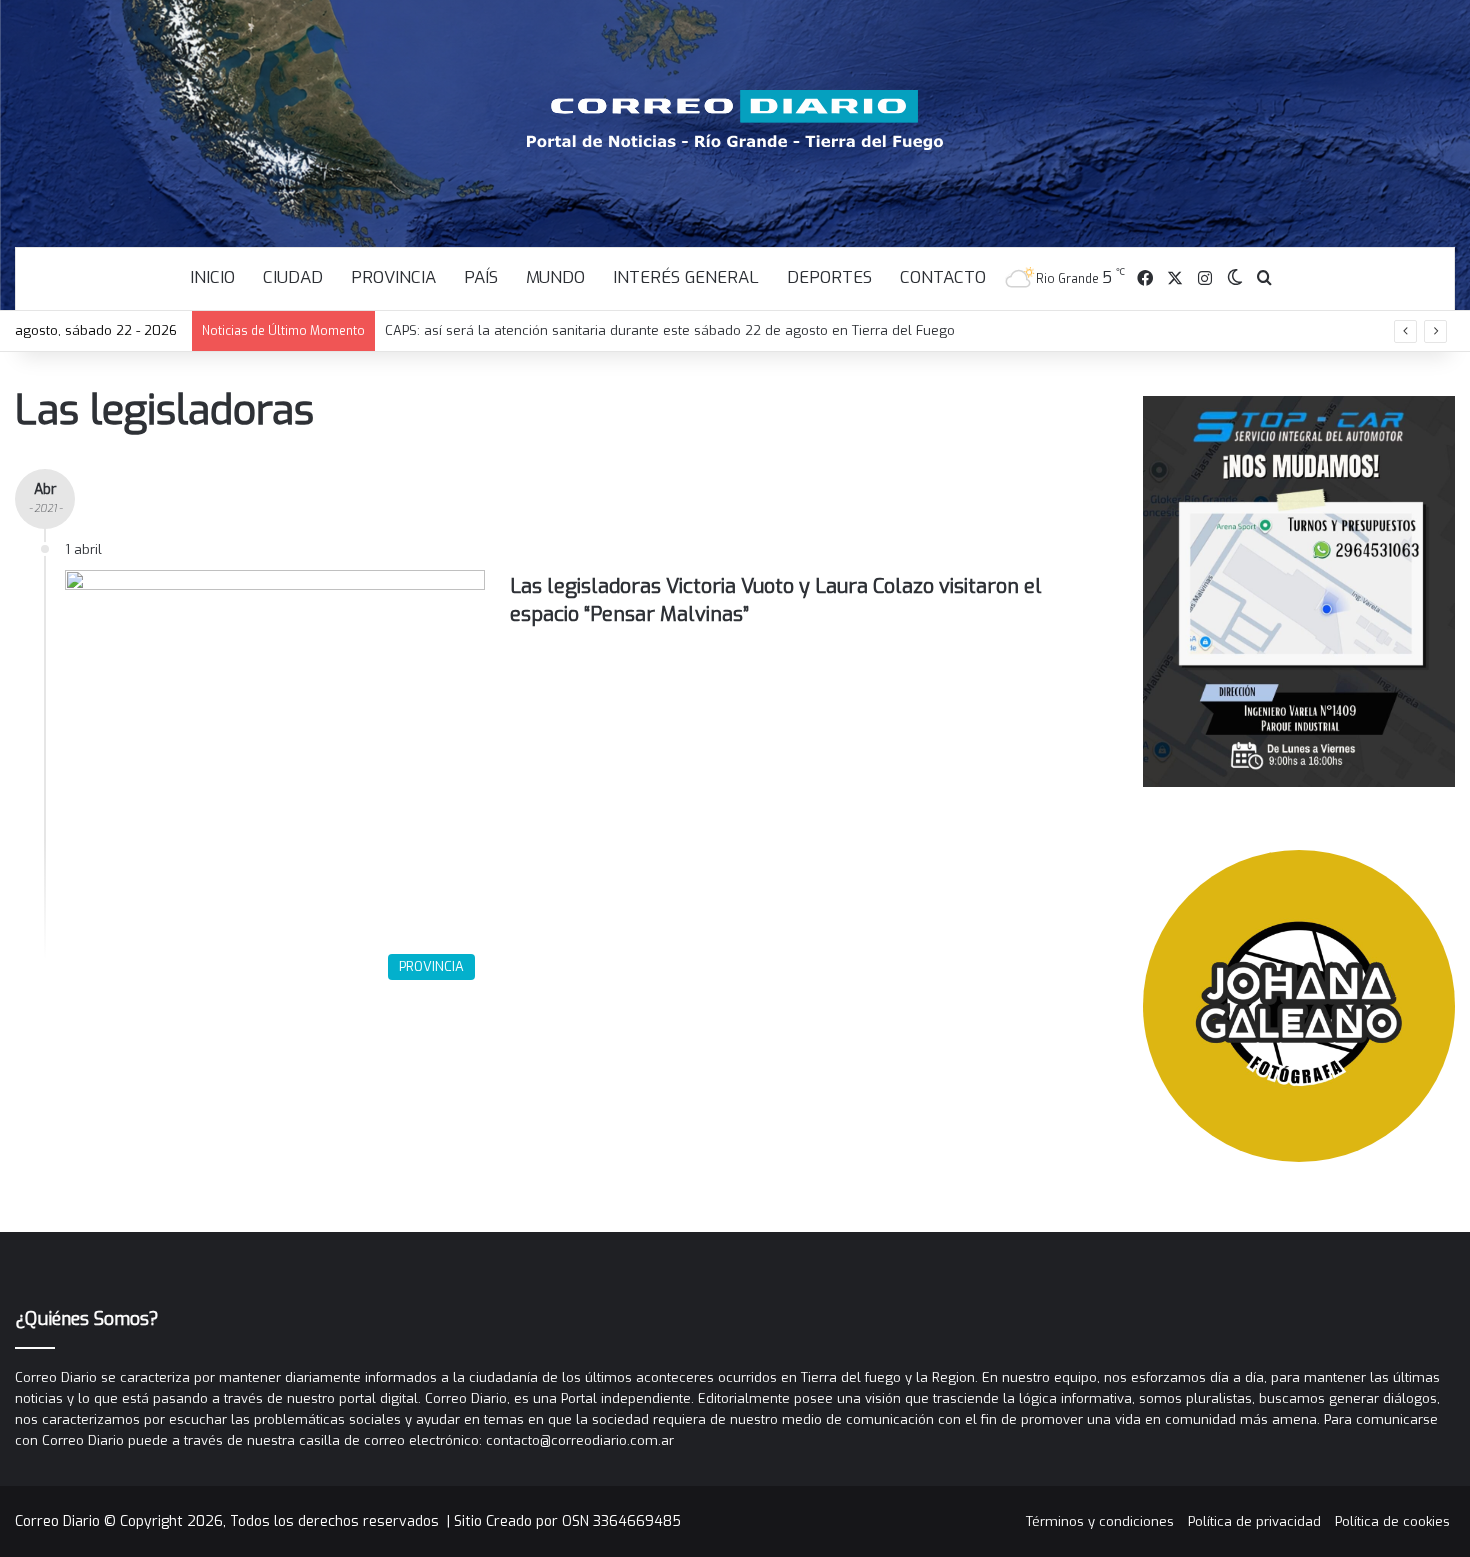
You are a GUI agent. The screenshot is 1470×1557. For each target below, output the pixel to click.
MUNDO (555, 277)
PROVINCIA (393, 277)
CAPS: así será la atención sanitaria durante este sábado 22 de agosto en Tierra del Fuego (670, 330)
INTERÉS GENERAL (686, 277)
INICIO (212, 277)
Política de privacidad (1254, 1521)
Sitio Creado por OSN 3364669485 (567, 1521)
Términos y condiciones (1100, 1521)
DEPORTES (829, 277)
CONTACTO (943, 277)
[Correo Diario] (735, 120)
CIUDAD (293, 277)
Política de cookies (1392, 1521)
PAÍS (481, 277)
